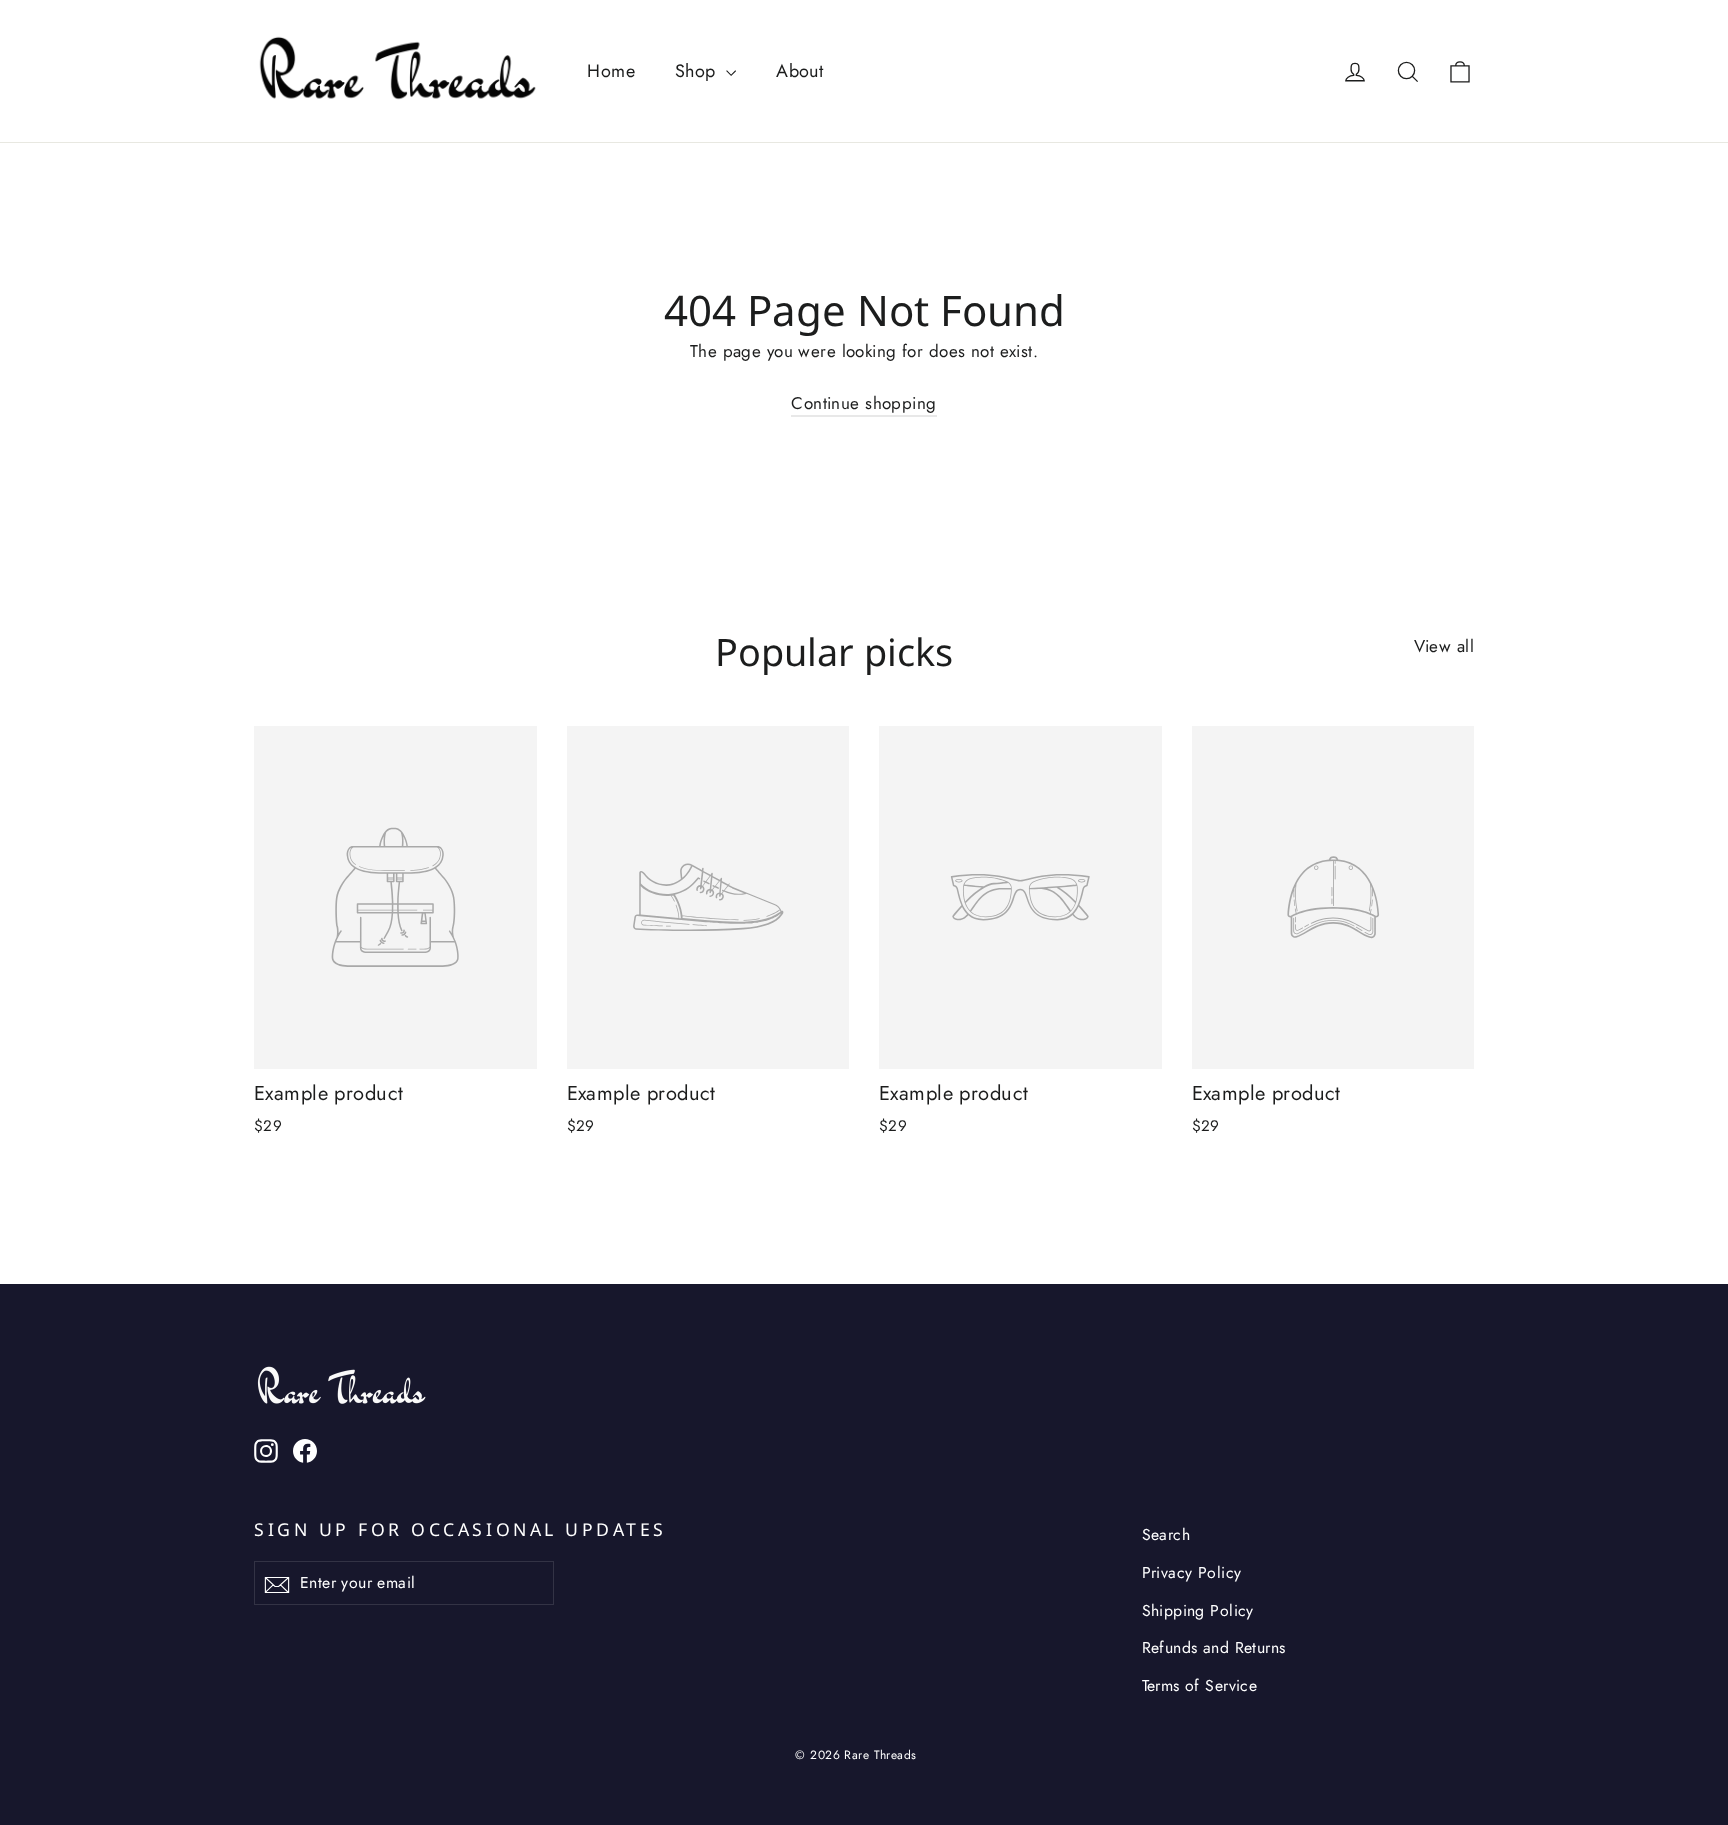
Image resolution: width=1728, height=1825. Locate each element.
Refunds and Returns (1214, 1647)
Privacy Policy (1192, 1572)
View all (1444, 646)
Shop (698, 71)
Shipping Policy (1198, 1610)
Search (1166, 1534)
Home (611, 71)
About (799, 71)
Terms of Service (1200, 1685)
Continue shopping (863, 403)
